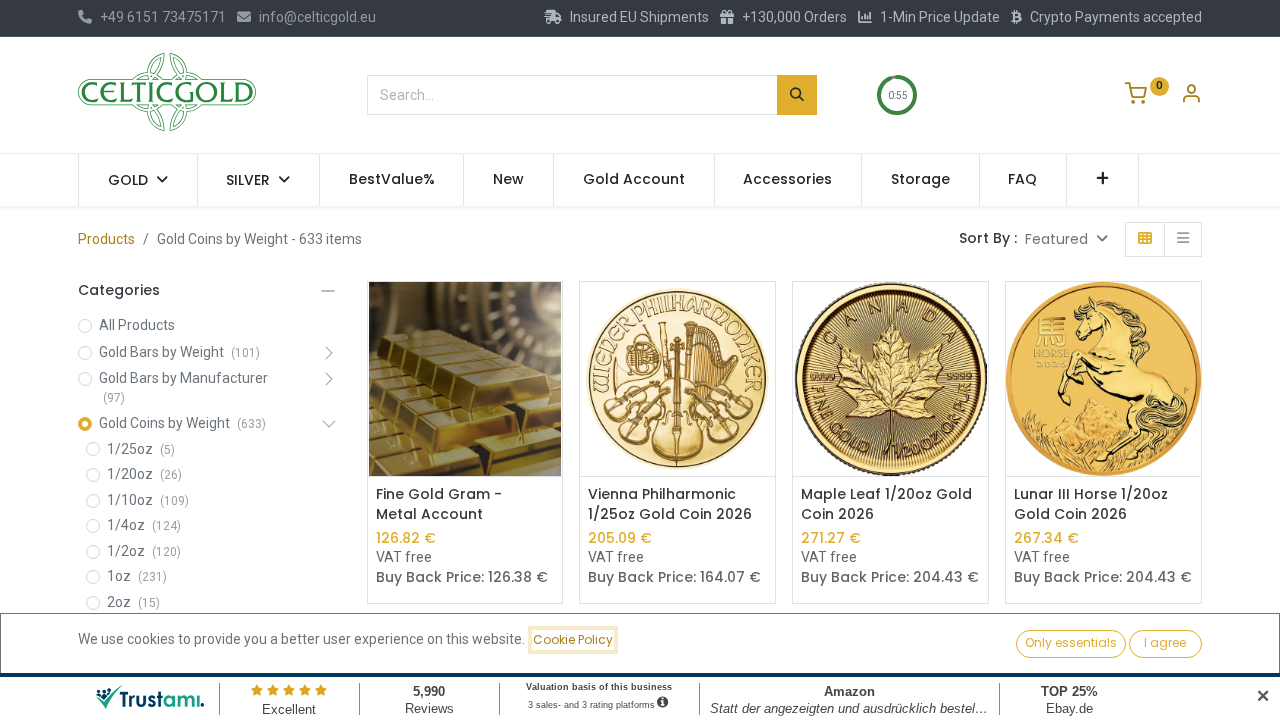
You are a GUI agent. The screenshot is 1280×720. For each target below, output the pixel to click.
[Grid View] (1145, 239)
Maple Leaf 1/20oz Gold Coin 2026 (886, 504)
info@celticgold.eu (317, 17)
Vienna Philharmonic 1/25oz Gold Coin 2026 (670, 504)
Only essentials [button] (1071, 642)
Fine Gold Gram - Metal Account (439, 504)
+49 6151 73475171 (163, 17)
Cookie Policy (573, 639)
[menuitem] (392, 180)
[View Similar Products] (549, 359)
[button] (1102, 180)
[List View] (1183, 239)
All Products (137, 325)
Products (106, 239)
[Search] (797, 95)
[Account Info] (1191, 96)
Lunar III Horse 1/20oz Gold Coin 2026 (1091, 504)
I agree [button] (1165, 642)
